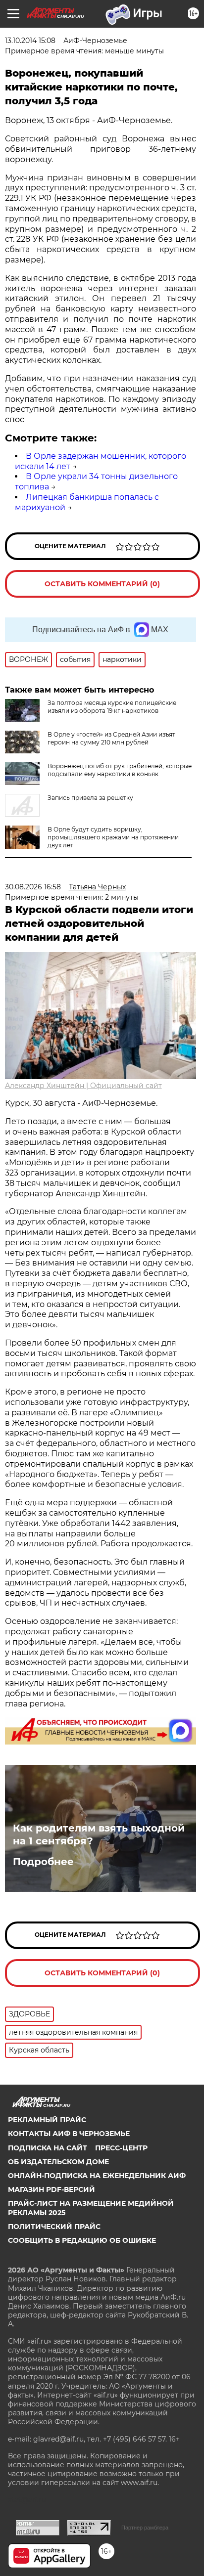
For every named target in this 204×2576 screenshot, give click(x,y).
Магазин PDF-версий (51, 2189)
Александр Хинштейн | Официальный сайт (83, 1086)
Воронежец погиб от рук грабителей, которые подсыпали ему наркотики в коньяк (120, 770)
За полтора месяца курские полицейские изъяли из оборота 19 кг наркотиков (112, 707)
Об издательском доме (58, 2162)
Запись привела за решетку (90, 798)
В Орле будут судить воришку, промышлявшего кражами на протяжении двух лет (113, 837)
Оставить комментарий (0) (102, 584)
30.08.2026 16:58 (33, 887)
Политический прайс (54, 2227)
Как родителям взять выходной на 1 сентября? (99, 1834)
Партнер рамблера (145, 2528)
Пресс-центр (121, 2148)
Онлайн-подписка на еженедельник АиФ (97, 2176)
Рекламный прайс (47, 2120)
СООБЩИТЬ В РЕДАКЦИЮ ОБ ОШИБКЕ (82, 2240)
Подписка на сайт (48, 2148)
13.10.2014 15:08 (30, 41)
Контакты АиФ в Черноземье (69, 2134)
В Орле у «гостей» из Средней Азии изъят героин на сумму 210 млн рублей (111, 738)
